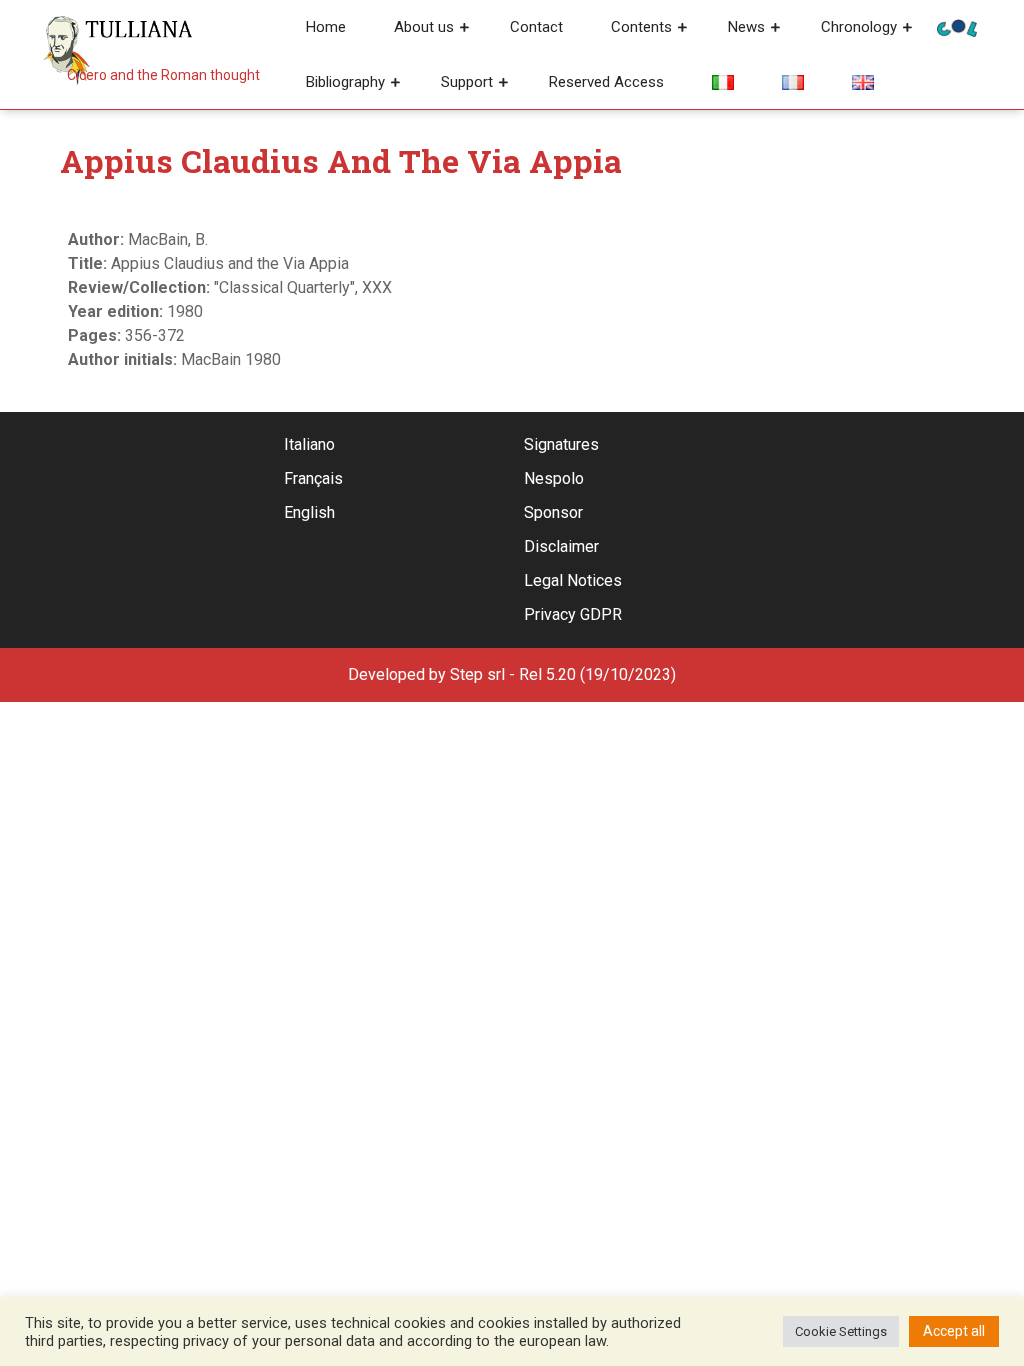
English (309, 512)
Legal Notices (573, 580)
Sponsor (553, 512)
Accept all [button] (954, 1331)
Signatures (561, 444)
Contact (536, 27)
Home (326, 27)
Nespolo (554, 478)
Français (313, 478)
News (746, 27)
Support (467, 82)
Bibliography (345, 82)
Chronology (859, 27)
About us (424, 27)
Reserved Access (606, 82)
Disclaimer (561, 546)
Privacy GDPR (573, 614)
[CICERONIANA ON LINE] (957, 26)
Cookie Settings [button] (841, 1331)
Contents (641, 27)
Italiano (309, 444)
